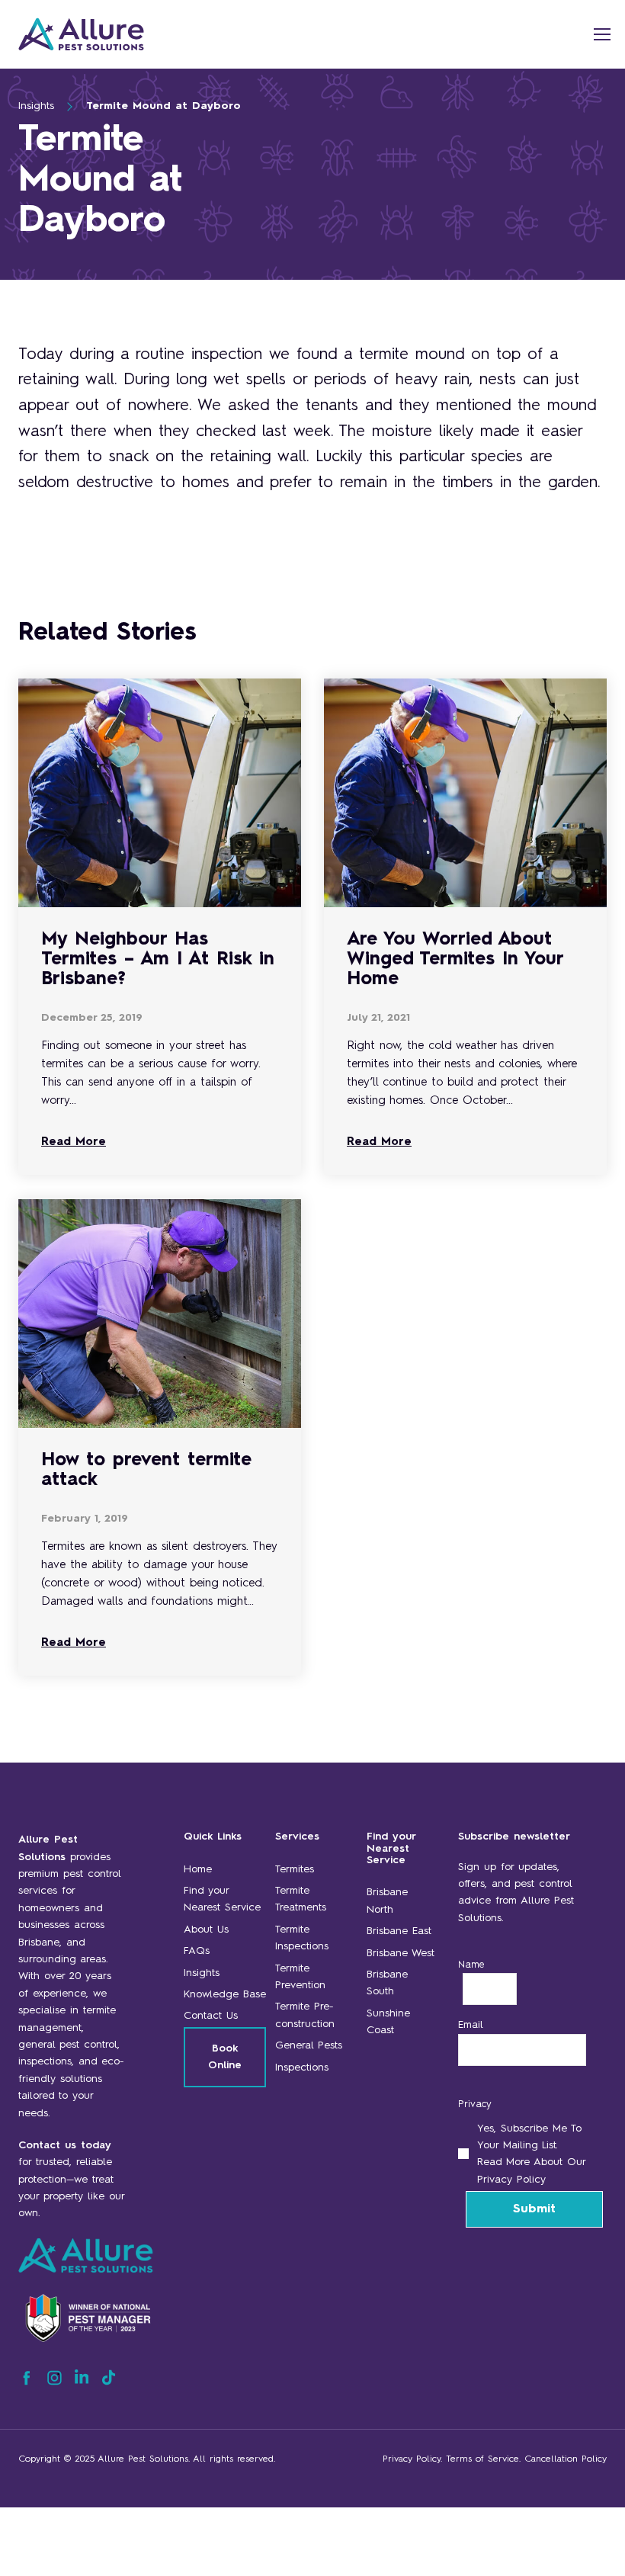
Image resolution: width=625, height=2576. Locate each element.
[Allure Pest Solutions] (133, 34)
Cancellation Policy (566, 2459)
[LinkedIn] (82, 2382)
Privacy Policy (412, 2459)
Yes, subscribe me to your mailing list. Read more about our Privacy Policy (531, 2154)
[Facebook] (26, 2382)
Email (471, 2025)
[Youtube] (109, 2382)
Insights (36, 106)
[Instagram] (54, 2382)
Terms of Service (482, 2459)
